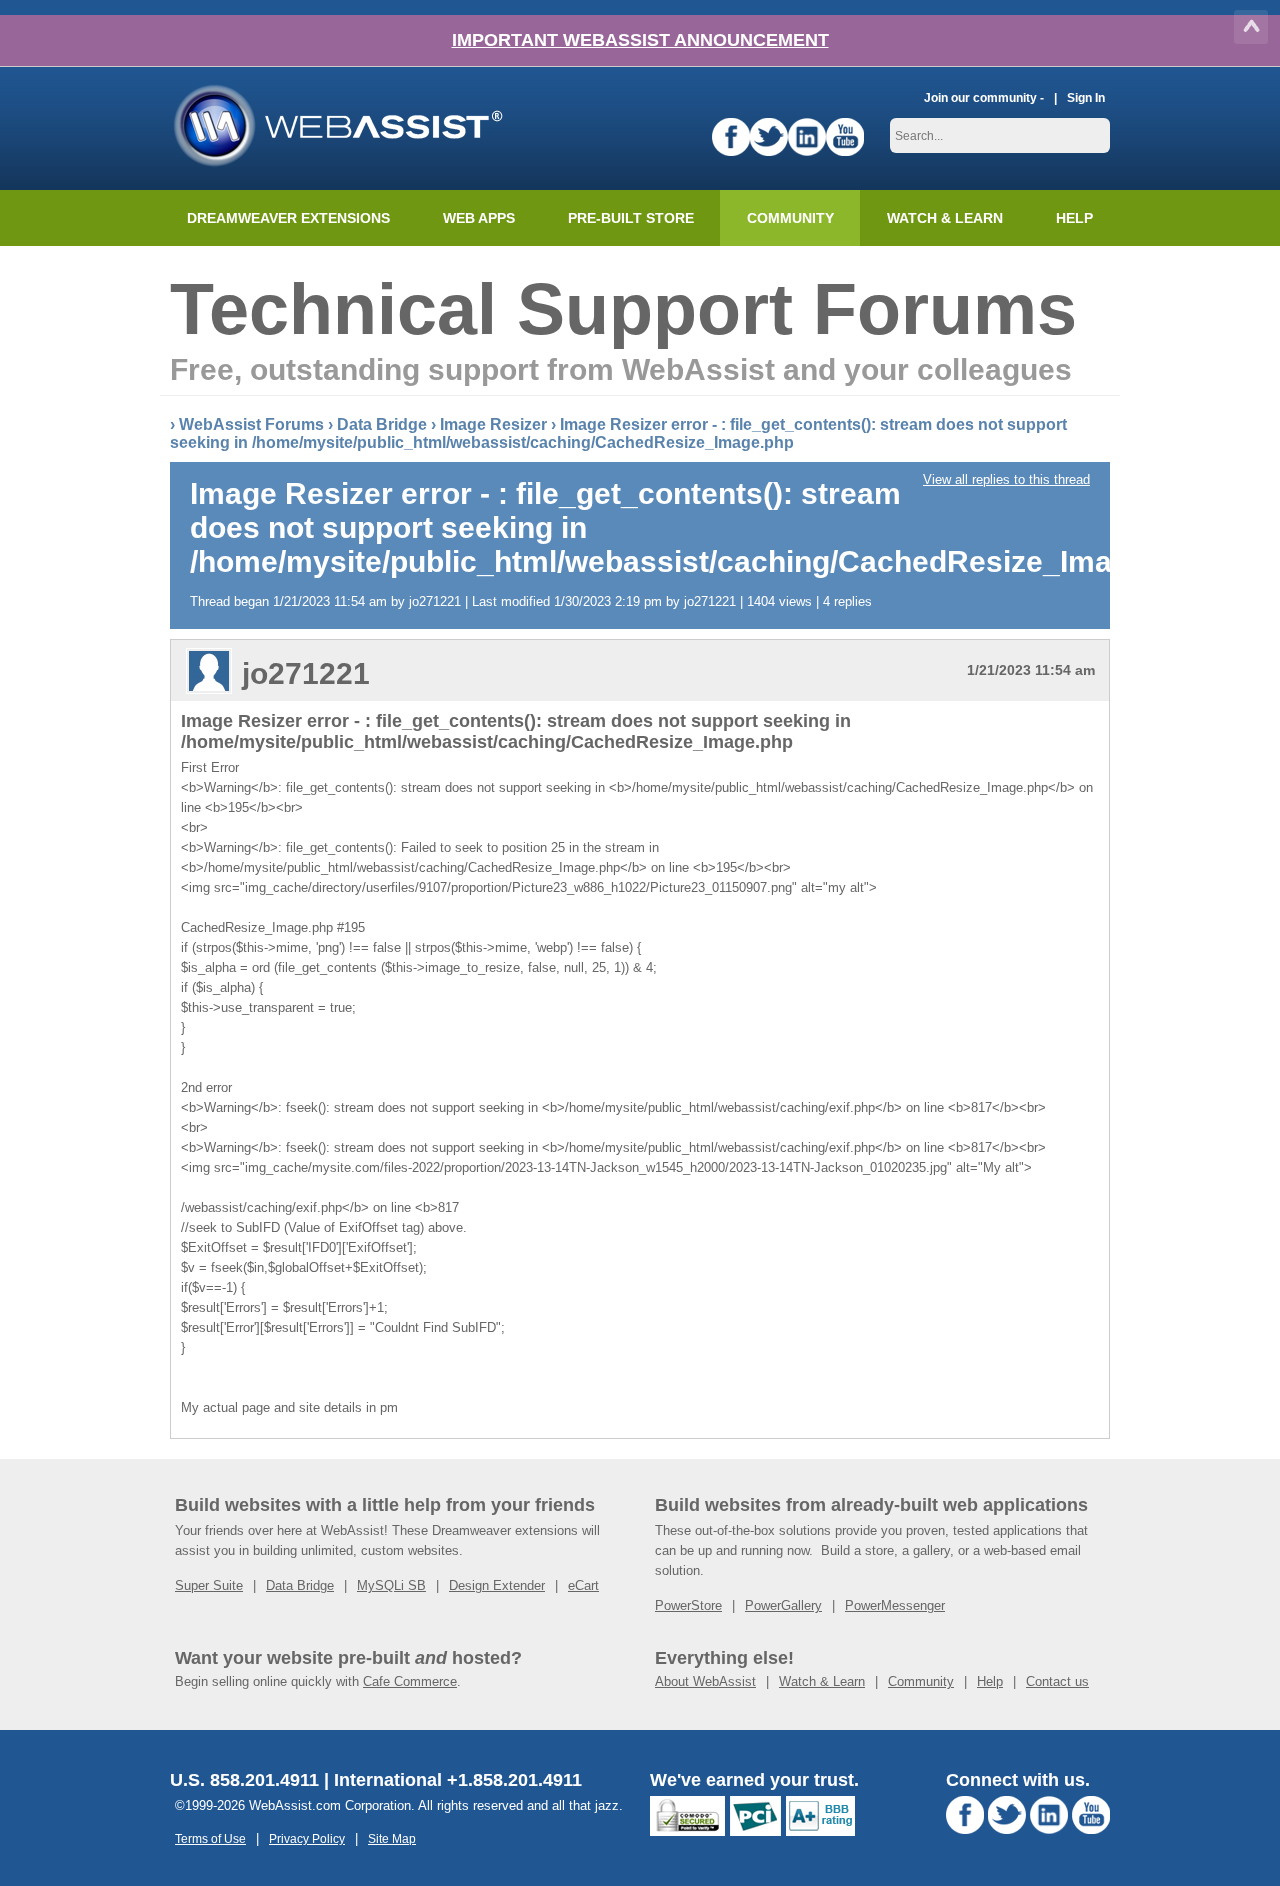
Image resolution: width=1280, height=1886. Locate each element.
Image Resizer (493, 424)
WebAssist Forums (251, 424)
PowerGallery (783, 1605)
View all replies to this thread (1006, 479)
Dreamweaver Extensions (288, 218)
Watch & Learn (945, 218)
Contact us (1057, 1681)
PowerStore (688, 1605)
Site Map (392, 1838)
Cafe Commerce (410, 1681)
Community (790, 218)
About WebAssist (705, 1681)
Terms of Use (210, 1838)
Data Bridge (382, 424)
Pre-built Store (631, 218)
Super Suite (209, 1585)
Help (990, 1681)
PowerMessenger (895, 1605)
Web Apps (479, 218)
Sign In (1086, 97)
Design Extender (497, 1585)
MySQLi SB (391, 1585)
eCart (583, 1585)
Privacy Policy (307, 1838)
